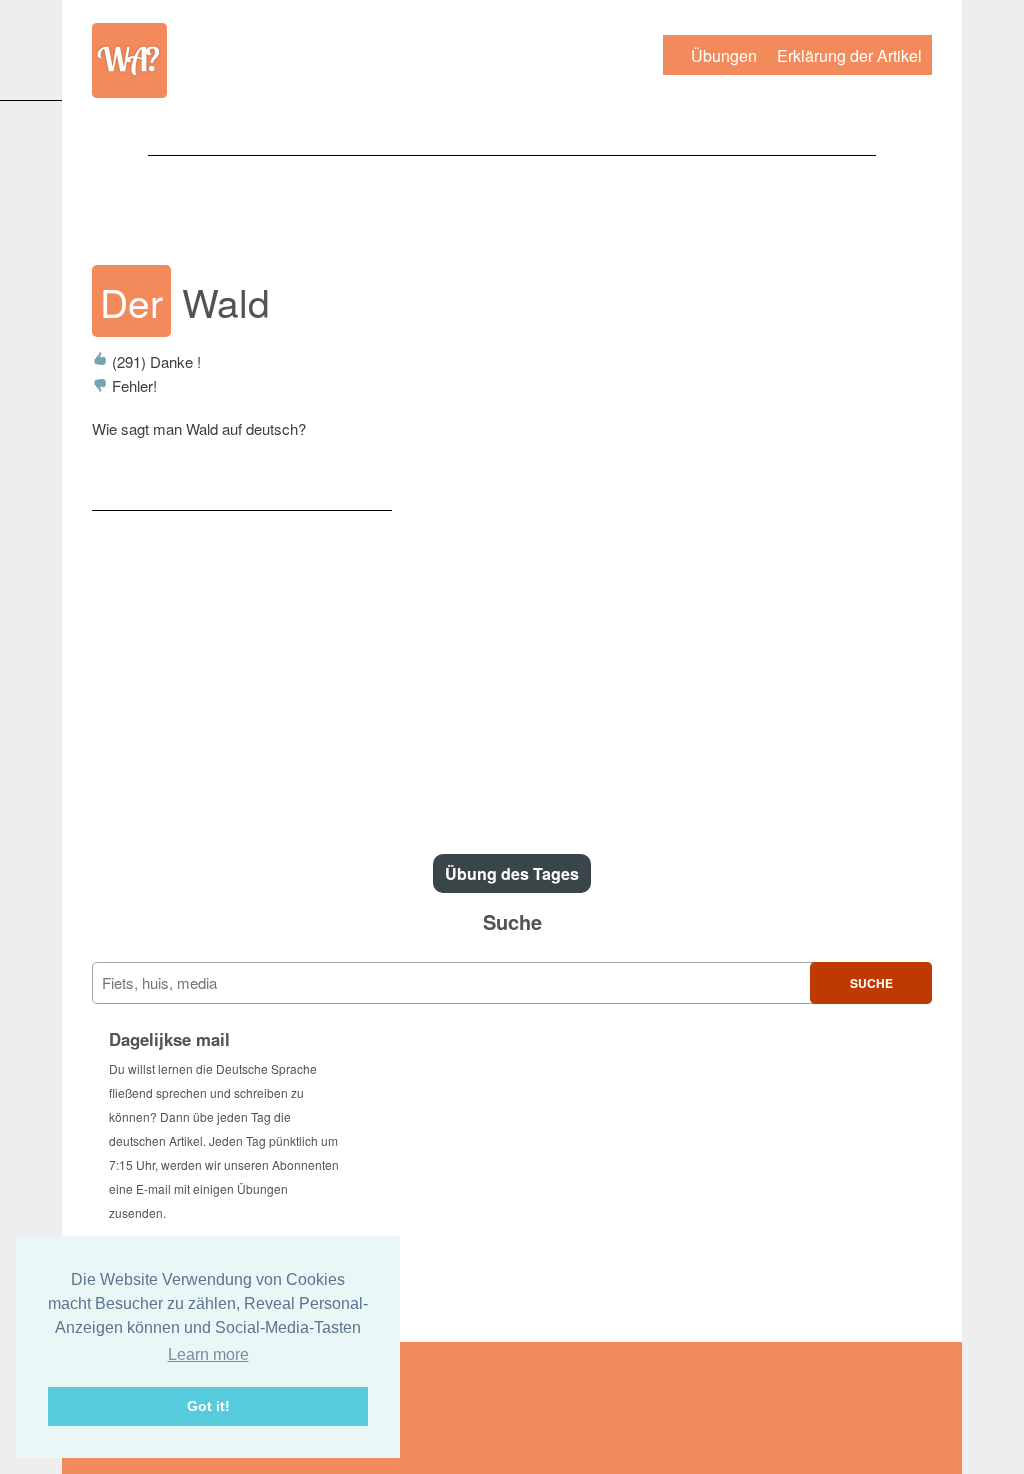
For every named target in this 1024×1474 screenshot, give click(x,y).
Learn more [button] (208, 1354)
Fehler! (132, 385)
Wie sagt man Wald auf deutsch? (199, 428)
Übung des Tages (512, 873)
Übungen (724, 55)
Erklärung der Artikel (849, 55)
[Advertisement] (512, 200)
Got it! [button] (208, 1406)
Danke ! (156, 361)
